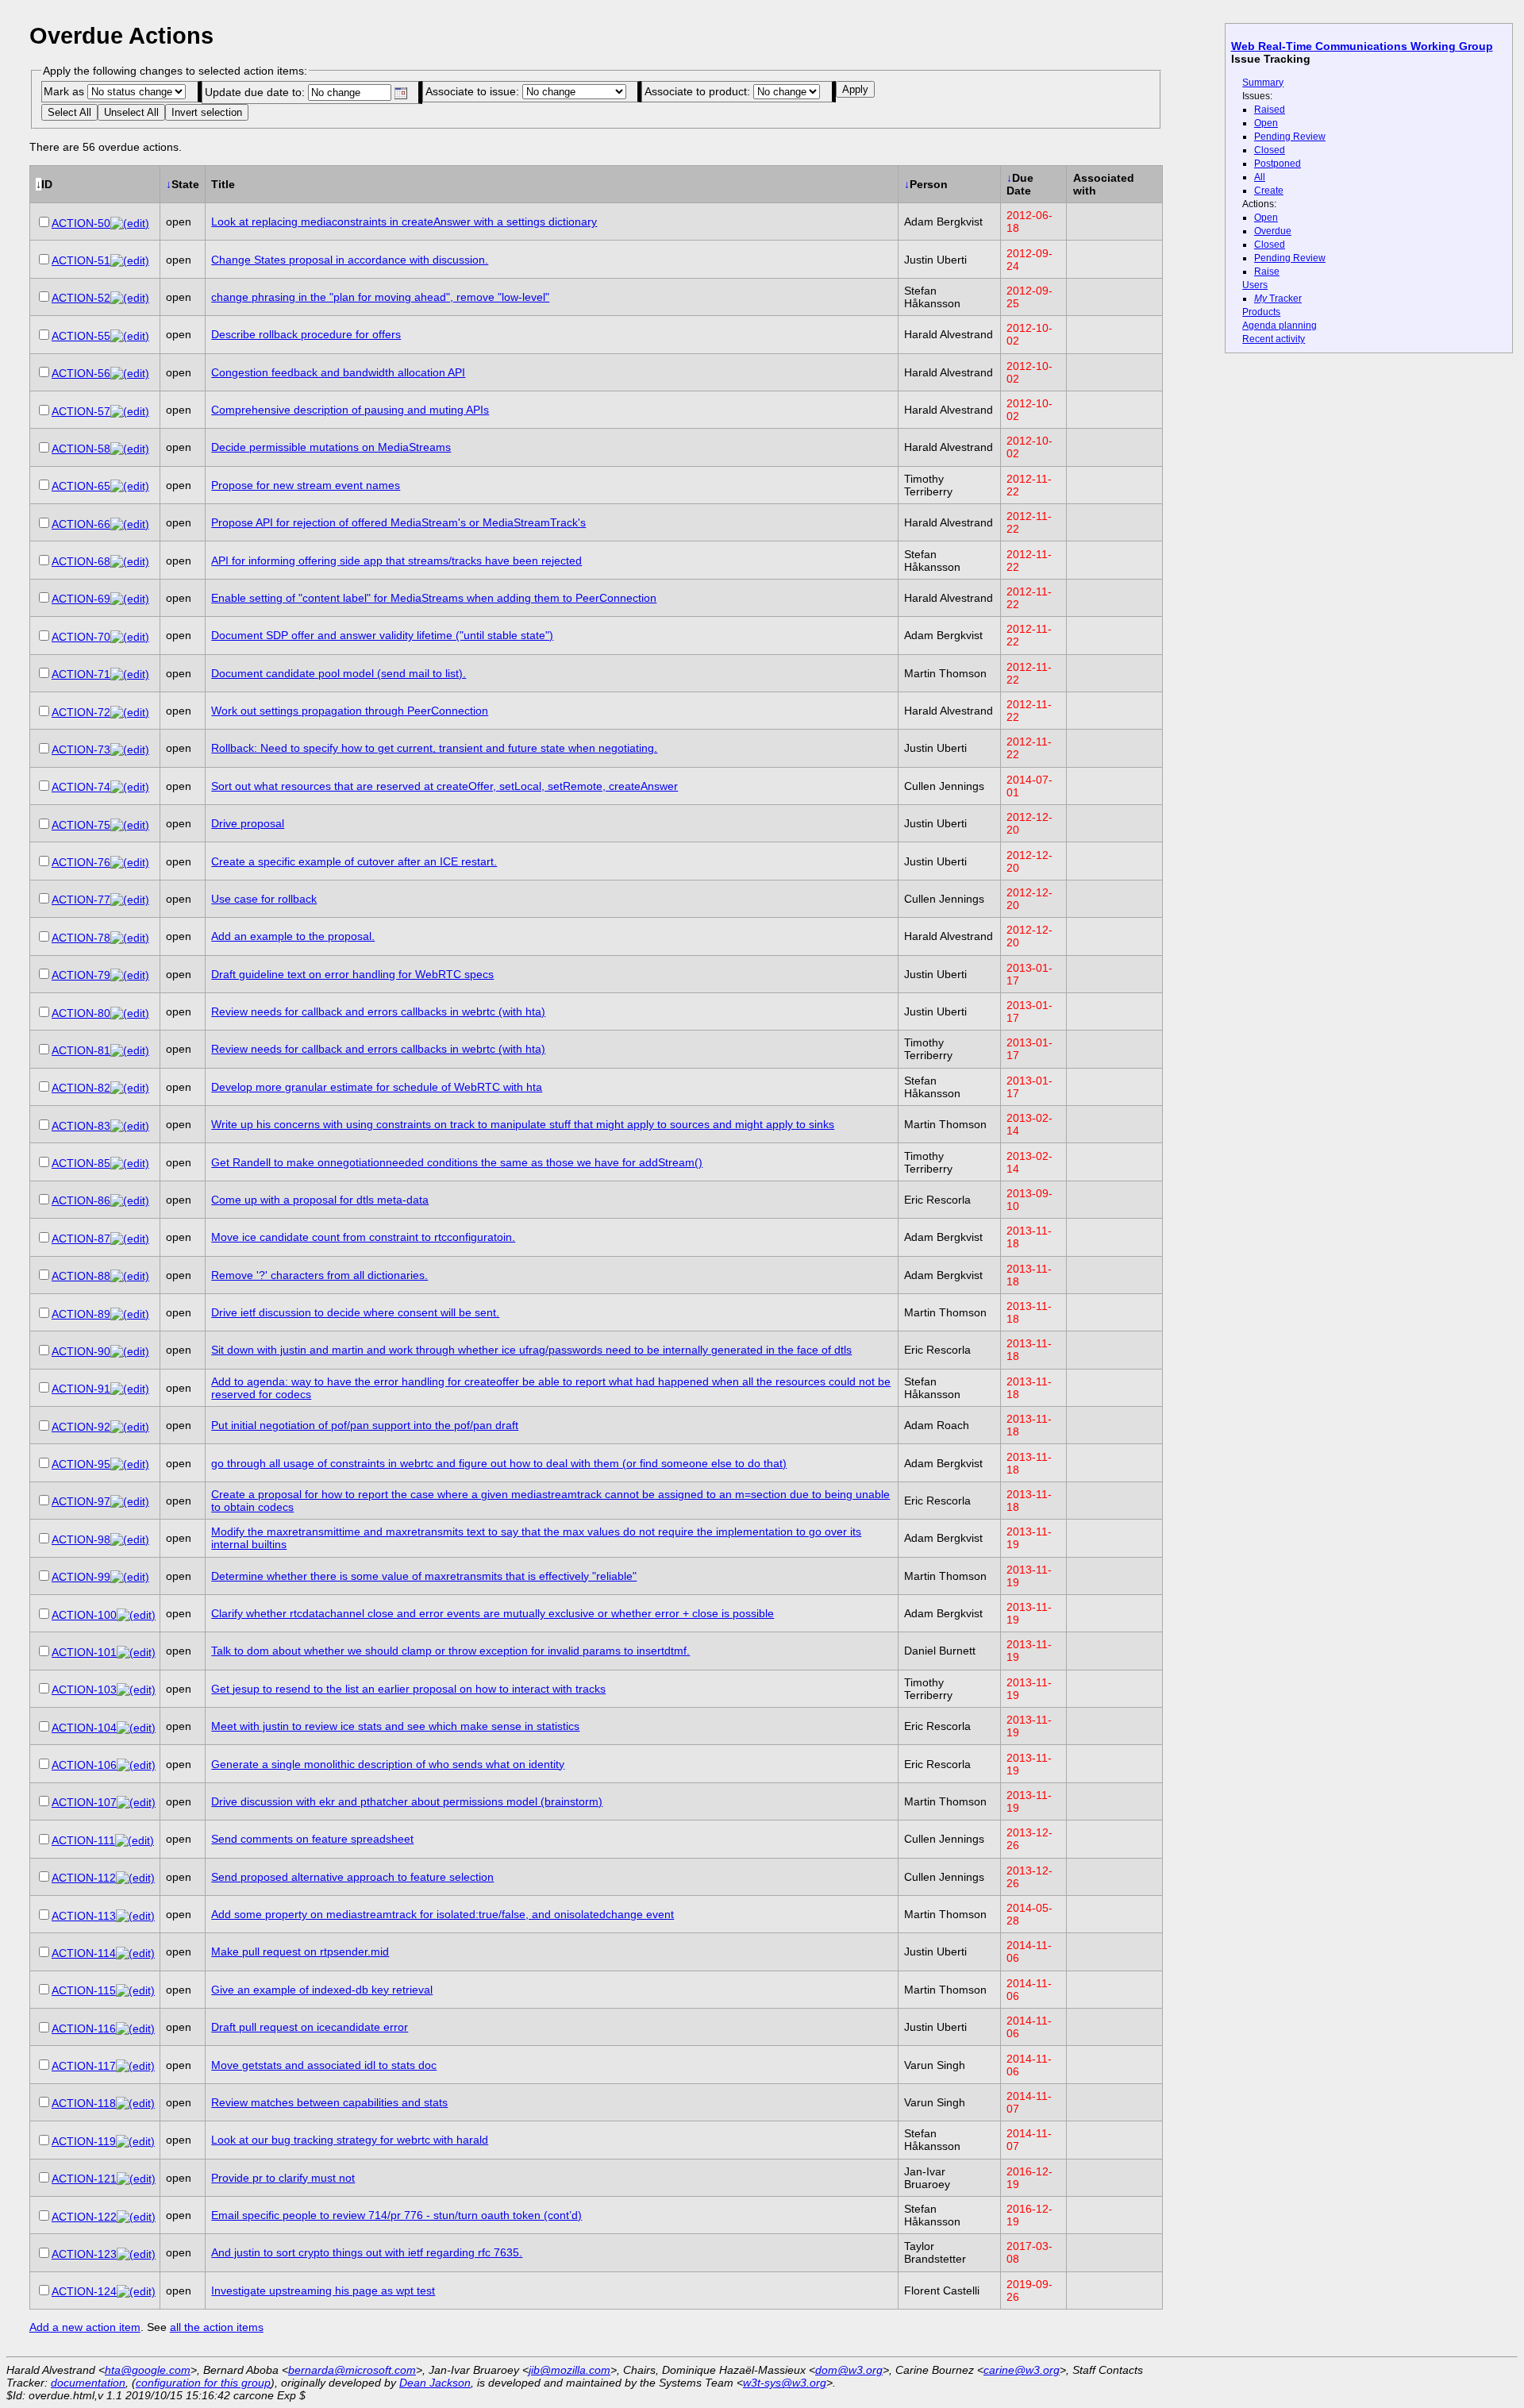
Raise (1267, 272)
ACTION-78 (81, 938)
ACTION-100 (84, 1615)
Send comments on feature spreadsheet (312, 1839)
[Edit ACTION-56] (130, 373)
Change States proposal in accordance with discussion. (350, 260)
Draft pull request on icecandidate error (310, 2027)
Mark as (65, 91)
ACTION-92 (81, 1427)
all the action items (217, 2327)
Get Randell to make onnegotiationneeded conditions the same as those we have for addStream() (457, 1162)
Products (1261, 312)
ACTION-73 (81, 749)
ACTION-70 (81, 637)
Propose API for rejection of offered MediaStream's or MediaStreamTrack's (398, 522)
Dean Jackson (435, 2383)
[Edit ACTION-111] (135, 1840)
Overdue (1273, 231)
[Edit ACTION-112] (135, 1878)
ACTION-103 (84, 1689)
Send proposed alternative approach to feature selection (352, 1877)
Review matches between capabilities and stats (329, 2102)
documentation (88, 2383)
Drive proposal (248, 823)
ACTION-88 (81, 1276)
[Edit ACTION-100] (136, 1615)
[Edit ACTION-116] (135, 2028)
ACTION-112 (84, 1878)
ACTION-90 (81, 1351)
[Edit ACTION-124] (136, 2291)
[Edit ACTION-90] (130, 1351)
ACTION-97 (81, 1501)
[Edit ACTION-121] (136, 2179)
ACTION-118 (84, 2103)
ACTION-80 (81, 1013)
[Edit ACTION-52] (130, 298)
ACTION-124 (84, 2291)
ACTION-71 (81, 674)
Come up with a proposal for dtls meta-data (320, 1200)
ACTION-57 (81, 411)
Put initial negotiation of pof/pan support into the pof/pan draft (365, 1425)
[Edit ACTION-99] (130, 1577)
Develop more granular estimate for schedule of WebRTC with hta (377, 1087)
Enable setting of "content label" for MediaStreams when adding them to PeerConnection (434, 598)
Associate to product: (699, 91)
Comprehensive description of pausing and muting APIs (350, 410)
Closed (1270, 150)
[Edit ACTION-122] (136, 2217)
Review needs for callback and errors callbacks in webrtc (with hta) (378, 1011)
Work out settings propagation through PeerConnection (350, 711)
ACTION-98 (81, 1539)
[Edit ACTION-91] (130, 1389)
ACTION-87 (81, 1239)
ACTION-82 (81, 1088)
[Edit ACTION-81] (130, 1050)
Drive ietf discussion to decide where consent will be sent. (355, 1312)
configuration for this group (203, 2383)
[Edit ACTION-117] (135, 2066)
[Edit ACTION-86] (130, 1200)
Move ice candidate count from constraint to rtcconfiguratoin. (363, 1237)
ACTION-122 (84, 2217)
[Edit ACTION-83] (130, 1126)
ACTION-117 (84, 2066)
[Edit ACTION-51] (130, 260)
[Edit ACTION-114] (135, 1953)
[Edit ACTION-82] (130, 1088)
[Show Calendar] (401, 93)
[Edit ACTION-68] (130, 561)
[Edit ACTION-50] (130, 223)
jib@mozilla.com (570, 2370)
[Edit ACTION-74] (130, 787)
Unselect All (131, 112)
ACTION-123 (84, 2254)
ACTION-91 (81, 1389)
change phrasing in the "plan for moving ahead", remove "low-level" (380, 297)
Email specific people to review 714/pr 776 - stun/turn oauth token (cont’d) (396, 2215)
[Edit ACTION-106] (136, 1765)
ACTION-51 (81, 260)
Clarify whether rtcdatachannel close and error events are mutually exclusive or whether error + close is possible (493, 1613)
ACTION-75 (81, 825)
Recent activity (1274, 339)
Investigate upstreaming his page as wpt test (323, 2290)
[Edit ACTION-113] (135, 1916)
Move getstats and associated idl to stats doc (324, 2065)
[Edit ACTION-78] (130, 938)
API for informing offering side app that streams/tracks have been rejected (396, 561)
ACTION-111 (83, 1840)
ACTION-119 (84, 2141)
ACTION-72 (81, 712)
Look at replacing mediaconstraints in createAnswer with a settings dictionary (404, 222)
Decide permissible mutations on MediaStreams (331, 447)
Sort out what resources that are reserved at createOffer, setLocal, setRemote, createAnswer (444, 786)
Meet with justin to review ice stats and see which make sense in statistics (395, 1726)
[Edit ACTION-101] (136, 1652)
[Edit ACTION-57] (130, 411)
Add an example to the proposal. (293, 936)
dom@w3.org (849, 2370)
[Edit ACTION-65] (130, 486)
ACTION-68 (81, 561)
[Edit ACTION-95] (130, 1464)
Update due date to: (256, 92)
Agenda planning (1280, 326)
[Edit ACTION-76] (130, 862)
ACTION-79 (81, 975)
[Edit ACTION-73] (130, 749)
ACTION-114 (84, 1953)
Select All (69, 112)
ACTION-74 (81, 787)
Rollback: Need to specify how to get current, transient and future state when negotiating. (434, 748)
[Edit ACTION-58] (130, 449)
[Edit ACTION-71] (130, 674)
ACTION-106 (84, 1765)
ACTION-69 (81, 599)
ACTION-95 (81, 1464)
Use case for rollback (264, 899)
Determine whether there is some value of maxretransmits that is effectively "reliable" (424, 1576)
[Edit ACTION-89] (130, 1314)
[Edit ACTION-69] (130, 599)
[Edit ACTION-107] (136, 1802)
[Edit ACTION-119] (135, 2141)
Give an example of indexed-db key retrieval (322, 1990)
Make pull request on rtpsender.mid (300, 1951)
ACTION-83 (81, 1126)
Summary (1263, 83)
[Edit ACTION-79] (130, 975)
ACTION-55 (81, 336)
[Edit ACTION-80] (130, 1013)
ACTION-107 (84, 1802)
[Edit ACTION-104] (136, 1728)
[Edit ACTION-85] (130, 1163)
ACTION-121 (84, 2179)
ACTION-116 (84, 2028)
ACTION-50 (81, 223)
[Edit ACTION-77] (130, 900)
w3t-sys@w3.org (785, 2383)
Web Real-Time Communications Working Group (1362, 46)
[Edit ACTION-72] (130, 712)
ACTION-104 (84, 1728)
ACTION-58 (81, 449)
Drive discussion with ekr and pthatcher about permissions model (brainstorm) (407, 1801)
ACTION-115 (84, 1990)
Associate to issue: (474, 91)
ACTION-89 (81, 1314)
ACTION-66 (81, 524)
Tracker (1278, 299)
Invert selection (207, 112)
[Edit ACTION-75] (130, 825)
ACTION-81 (81, 1050)
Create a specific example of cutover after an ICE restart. (354, 861)
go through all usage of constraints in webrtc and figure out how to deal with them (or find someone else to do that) (499, 1463)
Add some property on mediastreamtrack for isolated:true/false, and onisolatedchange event (443, 1914)
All (1260, 177)
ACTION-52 (81, 298)
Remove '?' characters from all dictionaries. (319, 1275)
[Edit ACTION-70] (130, 637)
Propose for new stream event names (306, 485)
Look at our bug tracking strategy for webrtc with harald (350, 2140)
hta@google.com (148, 2370)
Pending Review (1290, 137)
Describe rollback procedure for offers (306, 334)
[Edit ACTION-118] (135, 2103)
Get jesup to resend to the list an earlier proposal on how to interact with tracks (408, 1689)
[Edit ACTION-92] (130, 1427)
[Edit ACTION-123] (136, 2254)
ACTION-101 (84, 1652)
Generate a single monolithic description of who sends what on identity (388, 1764)
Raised (1270, 110)
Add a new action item (85, 2327)
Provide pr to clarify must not (283, 2178)
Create (1269, 191)
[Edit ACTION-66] (130, 524)
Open (1266, 123)
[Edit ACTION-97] (130, 1501)
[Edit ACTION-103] (136, 1689)
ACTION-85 (81, 1163)
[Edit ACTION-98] (130, 1539)
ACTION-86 (81, 1200)
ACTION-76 (81, 862)
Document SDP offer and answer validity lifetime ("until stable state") (382, 635)
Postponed (1278, 164)
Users (1255, 285)
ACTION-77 (81, 900)
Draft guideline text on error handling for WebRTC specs (352, 974)
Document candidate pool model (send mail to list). (339, 673)
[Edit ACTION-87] (130, 1239)
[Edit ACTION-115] (135, 1990)
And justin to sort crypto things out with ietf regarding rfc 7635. (367, 2252)
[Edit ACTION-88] (130, 1276)
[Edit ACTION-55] (130, 336)
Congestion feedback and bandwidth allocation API (338, 372)
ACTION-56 (81, 373)
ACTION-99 (81, 1577)
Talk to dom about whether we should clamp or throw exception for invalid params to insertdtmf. (450, 1651)
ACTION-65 (81, 486)
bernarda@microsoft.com (352, 2370)
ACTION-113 (84, 1916)
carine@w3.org (1022, 2370)
